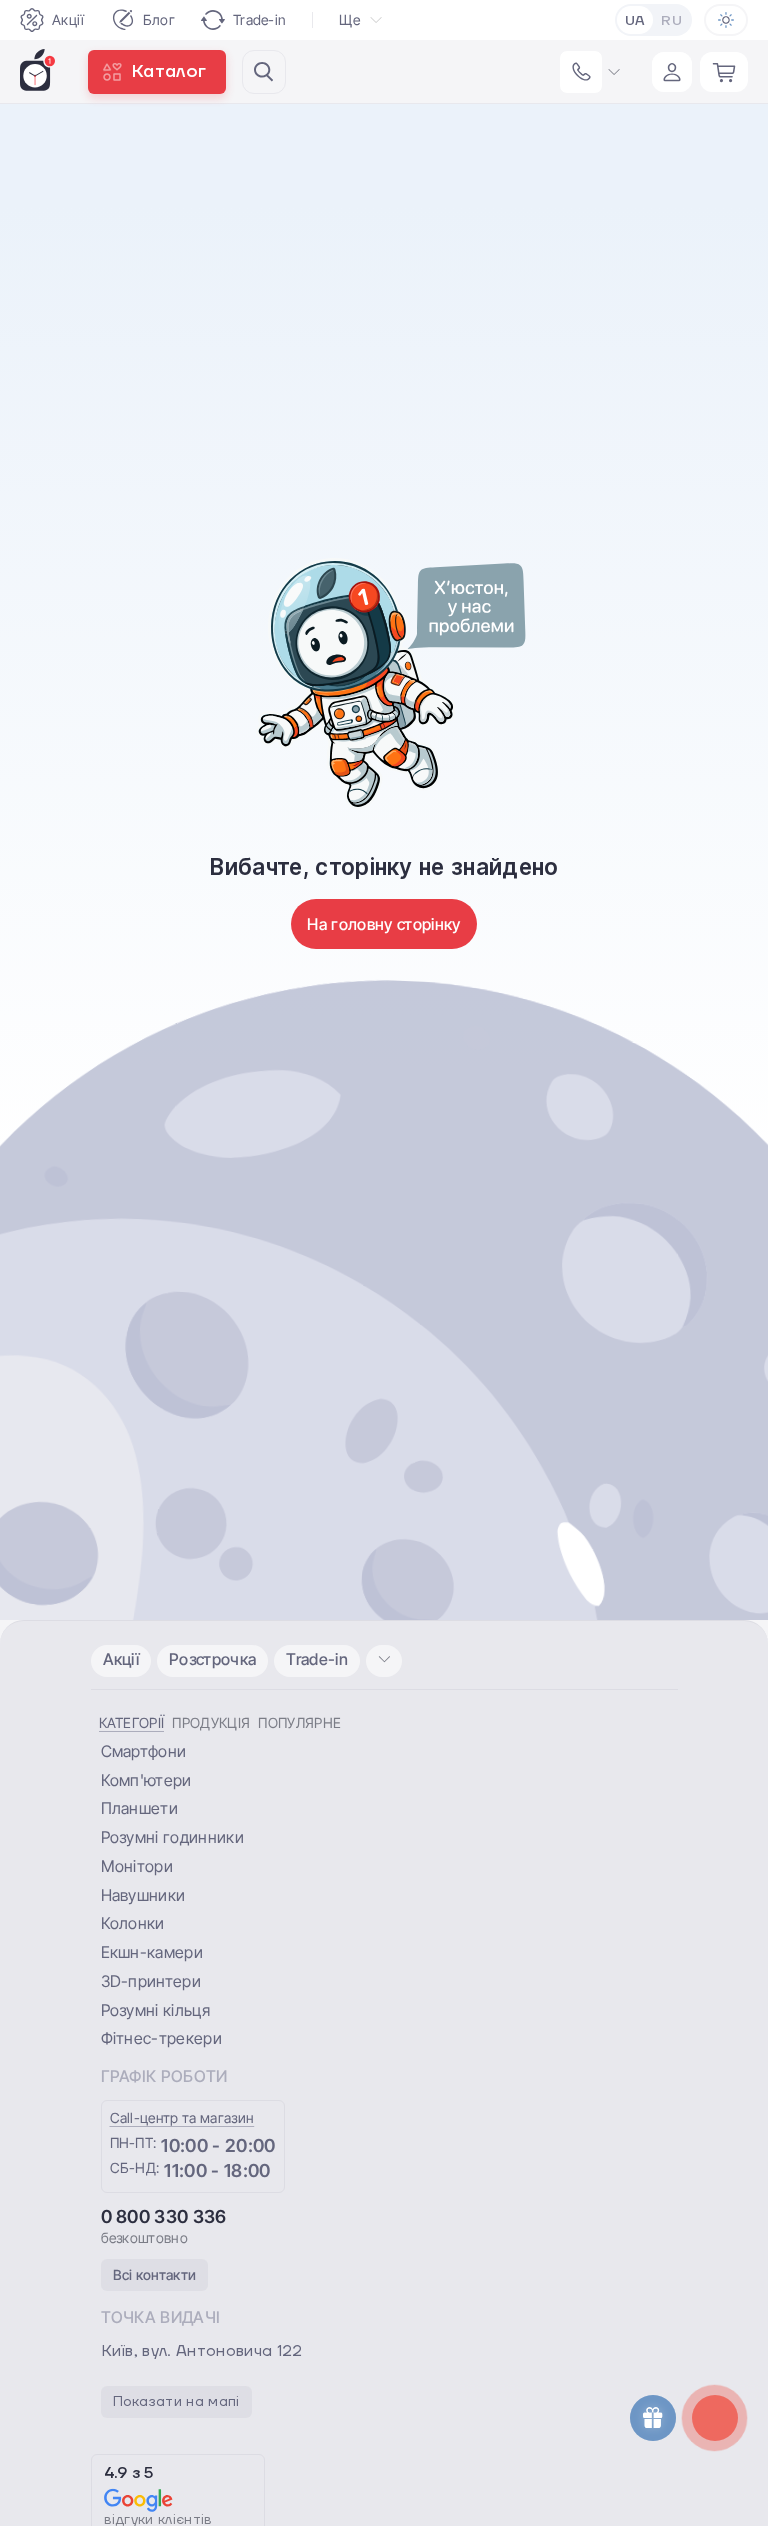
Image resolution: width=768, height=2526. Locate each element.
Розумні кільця (155, 2010)
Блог (159, 19)
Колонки (133, 1923)
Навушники (143, 1895)
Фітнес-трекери (161, 2038)
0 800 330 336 (164, 2216)
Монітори (137, 1866)
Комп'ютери (146, 1780)
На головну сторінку (383, 924)
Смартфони (144, 1751)
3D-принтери (151, 1981)
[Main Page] (38, 70)
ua (635, 21)
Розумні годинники (172, 1837)
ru (671, 21)
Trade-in (260, 19)
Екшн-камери (152, 1952)
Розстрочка (212, 1659)
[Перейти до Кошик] (724, 72)
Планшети (140, 1808)
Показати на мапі (176, 2402)
